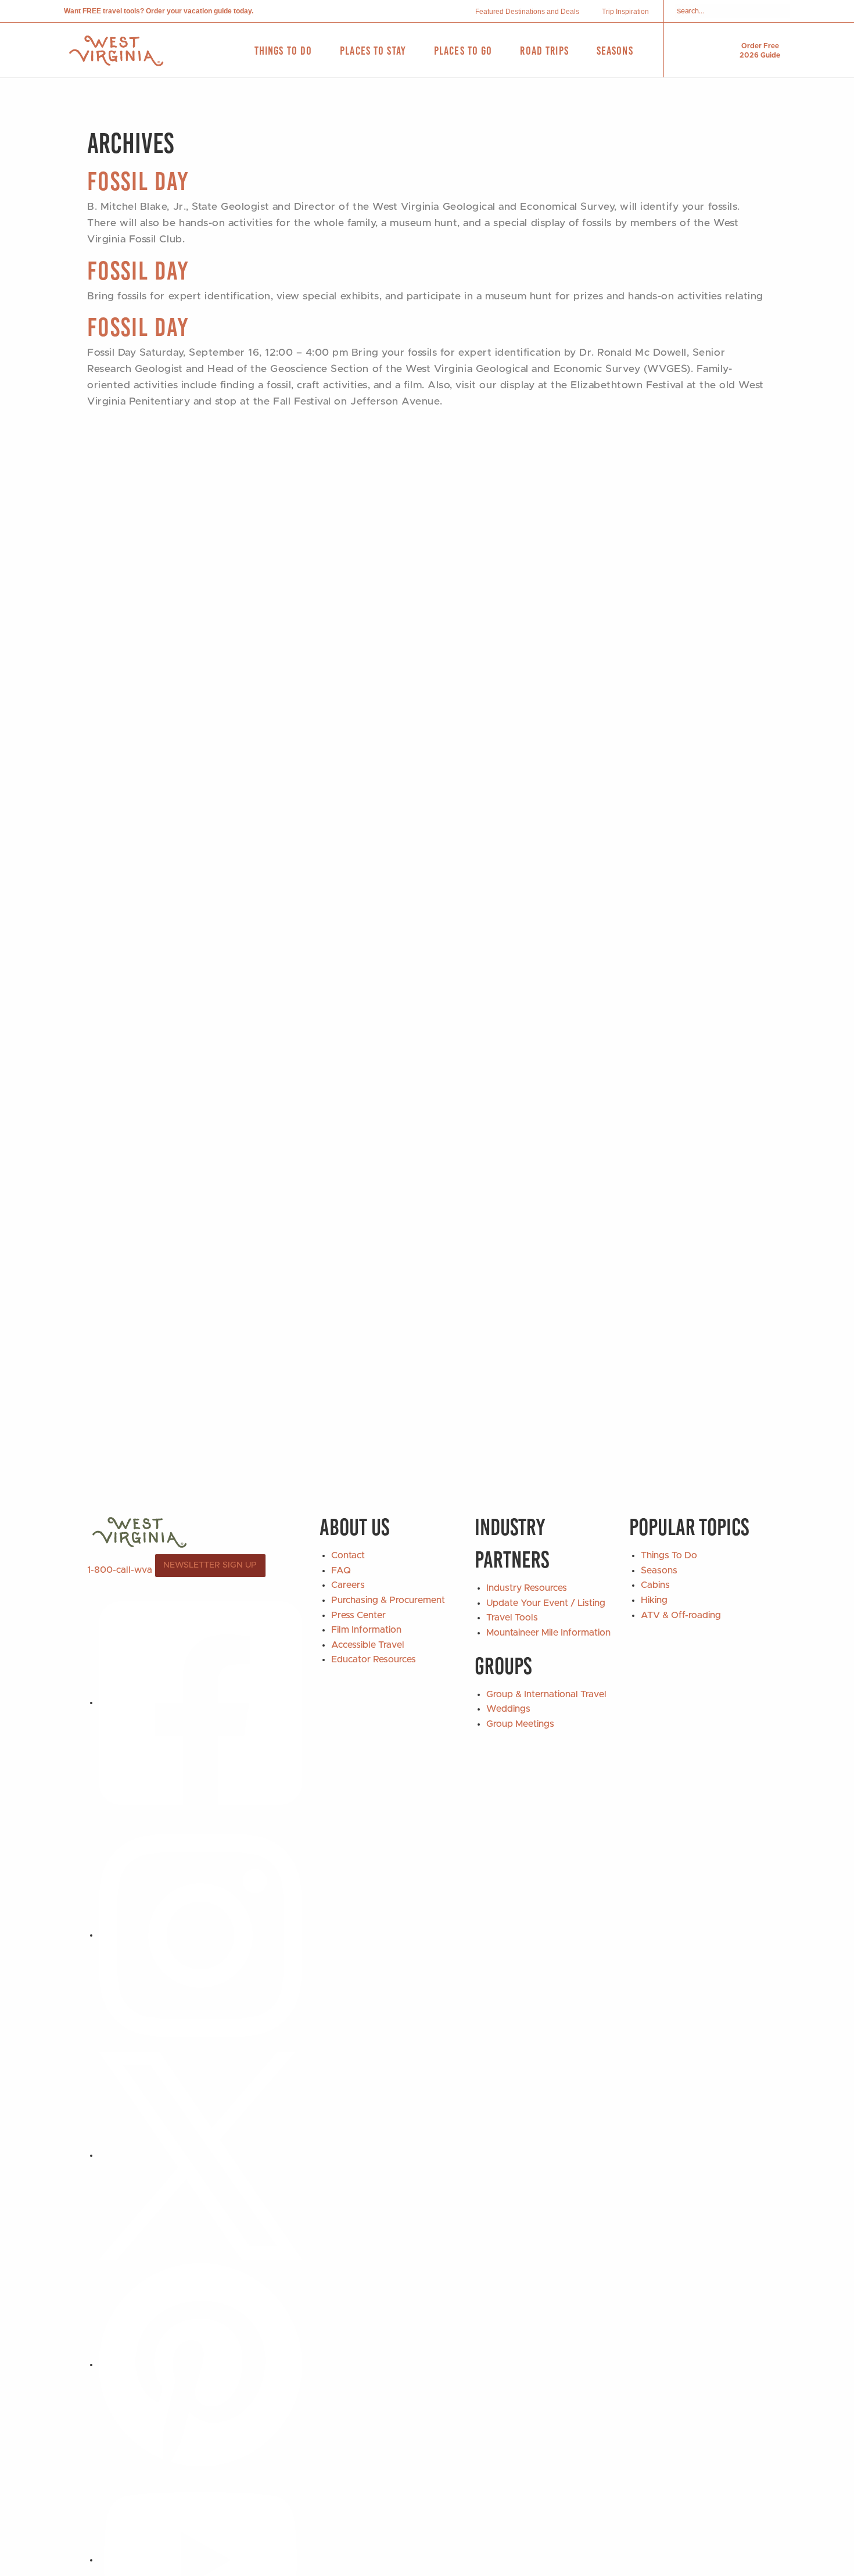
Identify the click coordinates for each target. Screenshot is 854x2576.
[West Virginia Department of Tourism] (116, 51)
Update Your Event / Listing (546, 1603)
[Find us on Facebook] (200, 1702)
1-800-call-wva (120, 1570)
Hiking (654, 1600)
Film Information (366, 1630)
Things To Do (669, 1555)
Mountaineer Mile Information (548, 1633)
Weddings (508, 1709)
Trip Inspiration (625, 12)
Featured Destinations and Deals (527, 12)
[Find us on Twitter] (200, 2155)
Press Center (358, 1615)
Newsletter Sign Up (210, 1565)
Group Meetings (520, 1724)
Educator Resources (374, 1659)
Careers (348, 1585)
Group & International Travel (546, 1694)
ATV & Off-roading (681, 1615)
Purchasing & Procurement (388, 1600)
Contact (348, 1555)
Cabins (655, 1585)
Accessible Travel (368, 1645)
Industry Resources (527, 1588)
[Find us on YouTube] (200, 2560)
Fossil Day (138, 181)
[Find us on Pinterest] (200, 2364)
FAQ (341, 1570)
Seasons (659, 1570)
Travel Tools (512, 1618)
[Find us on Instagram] (200, 1935)
